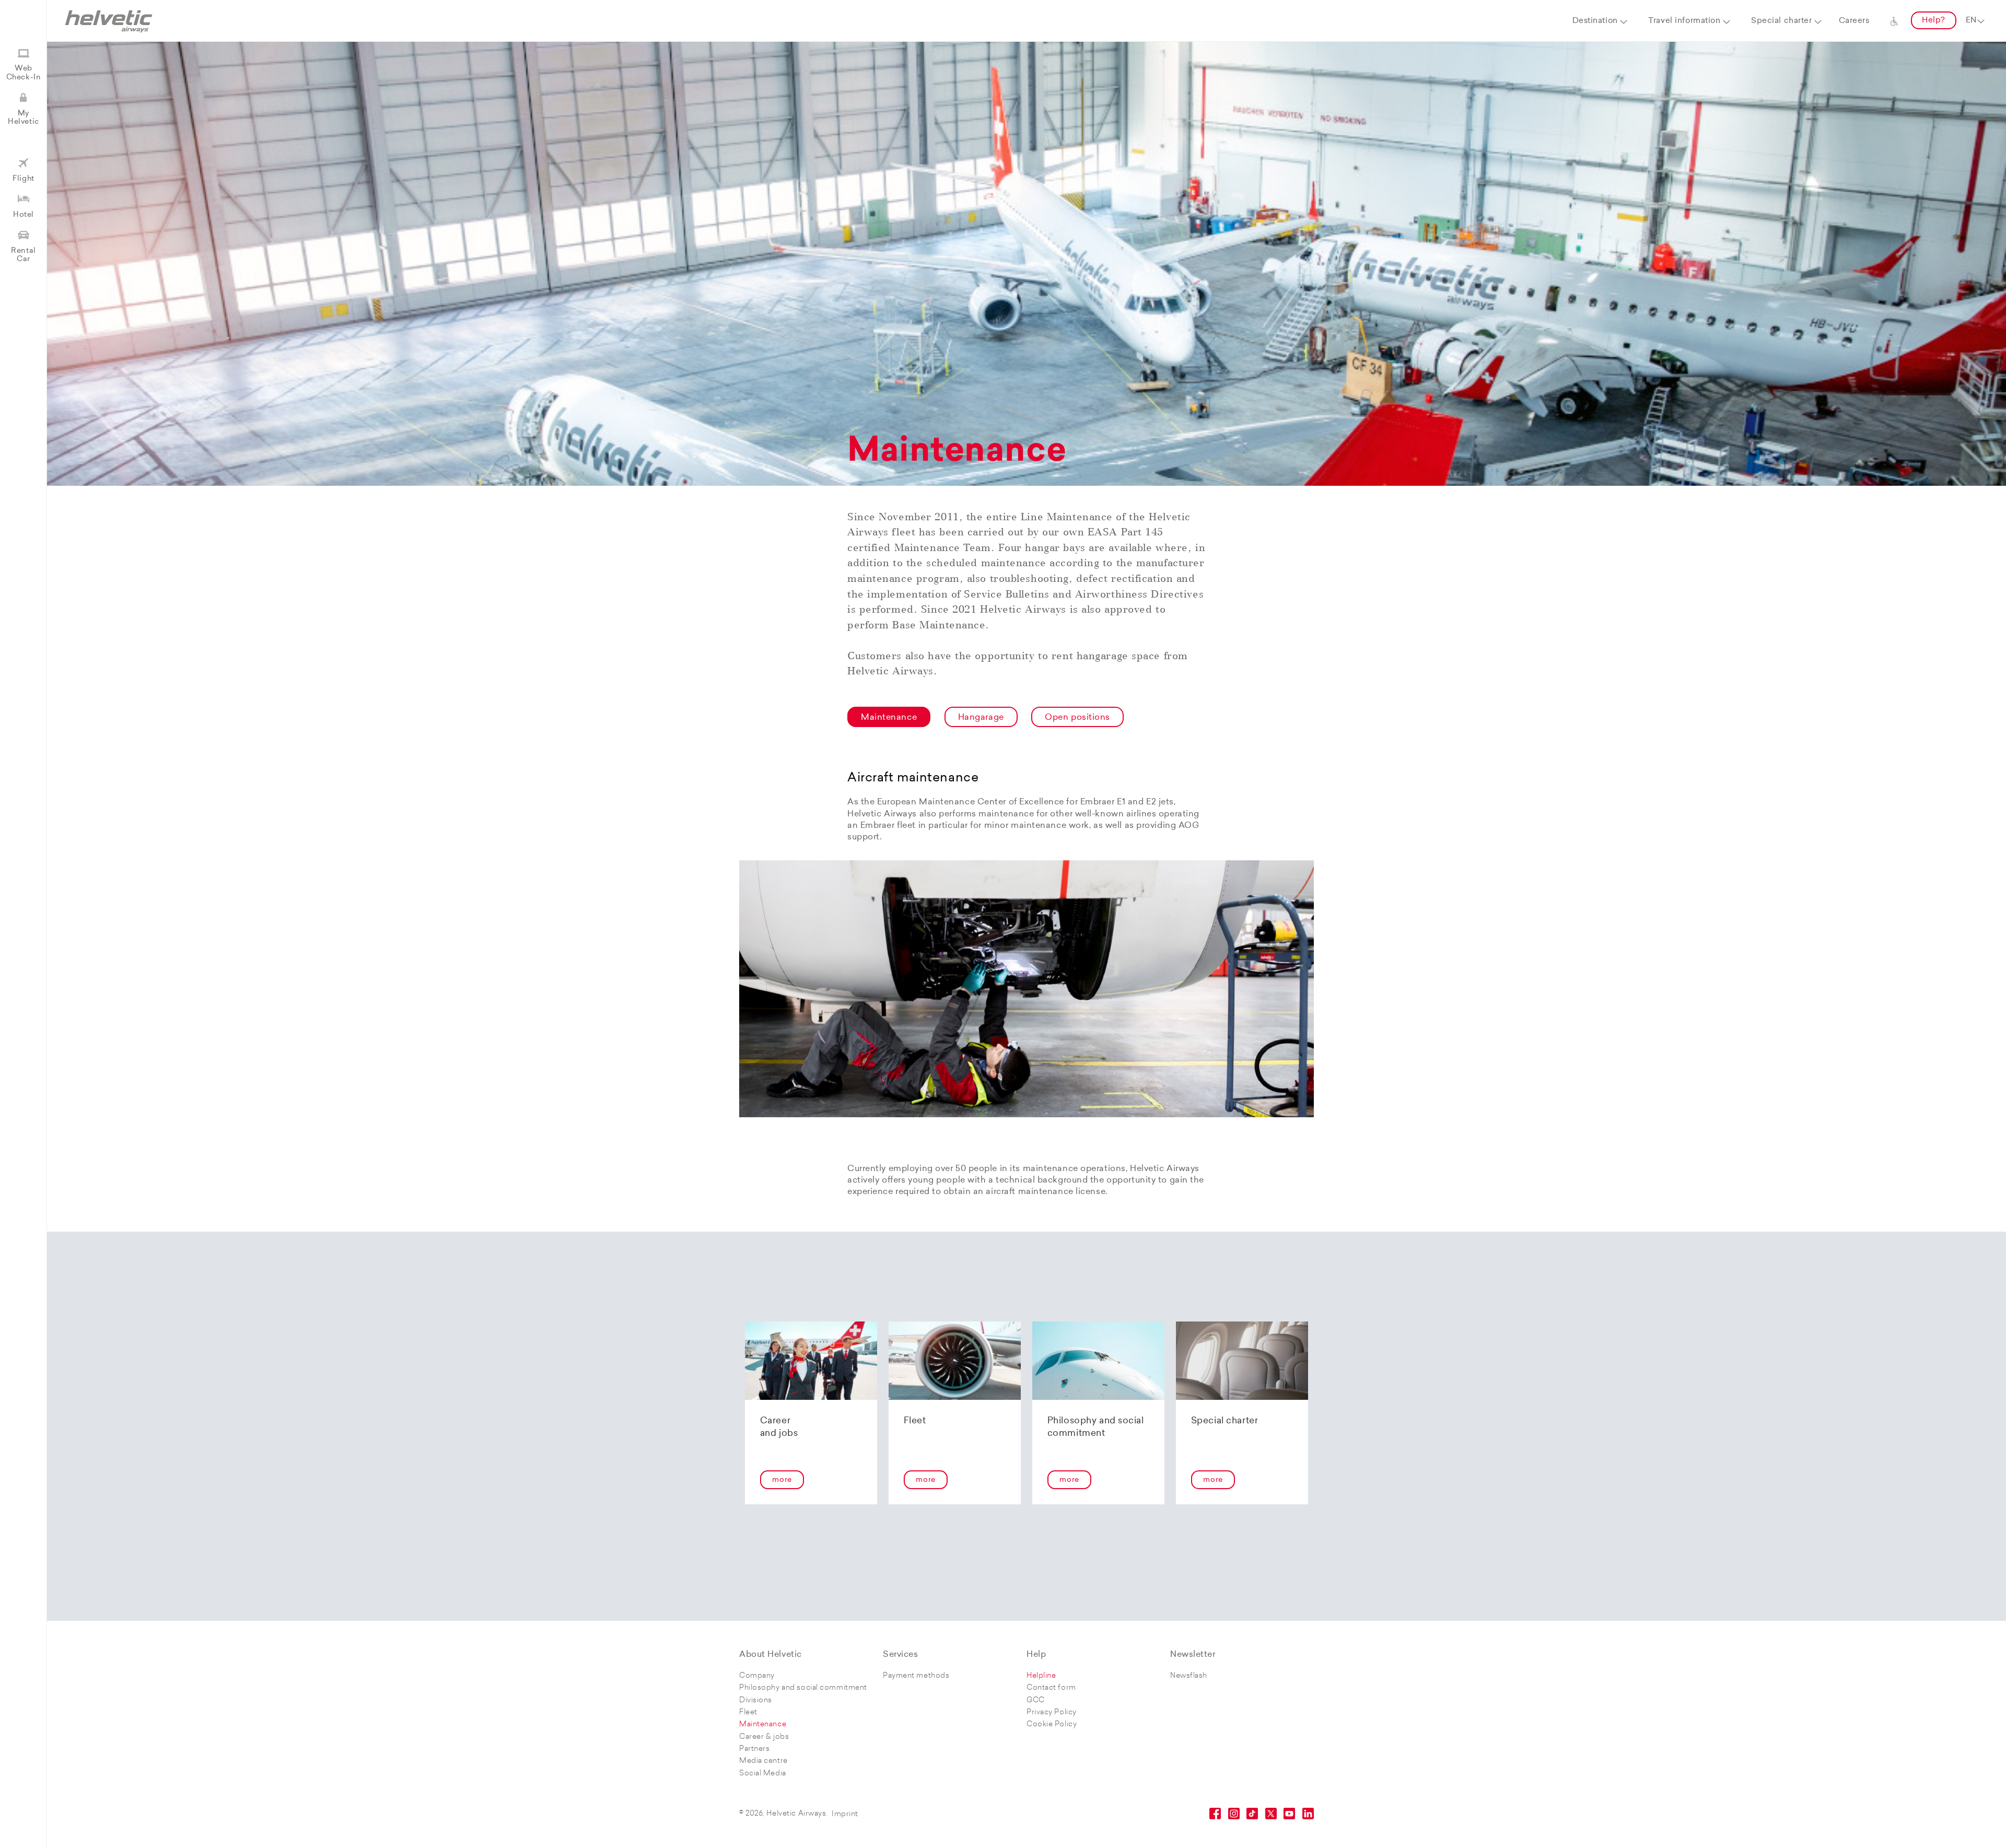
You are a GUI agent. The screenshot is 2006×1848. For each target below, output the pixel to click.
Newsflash (1189, 1676)
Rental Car (23, 255)
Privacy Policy (1052, 1712)
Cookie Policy (1052, 1724)
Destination (1595, 21)
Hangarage (981, 718)
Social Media (763, 1774)
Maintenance (889, 718)
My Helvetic (23, 118)
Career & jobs (764, 1737)
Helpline (1041, 1676)
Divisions (756, 1700)
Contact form (1051, 1688)
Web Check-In (24, 73)
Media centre (763, 1761)
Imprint (845, 1814)
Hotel (24, 215)
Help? (1934, 21)
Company (757, 1676)
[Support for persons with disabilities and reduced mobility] (1894, 21)
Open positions (1077, 718)
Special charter (1781, 21)
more (782, 1480)
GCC (1036, 1700)
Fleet (748, 1712)
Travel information (1684, 21)
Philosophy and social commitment (803, 1688)
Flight (23, 179)
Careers (1854, 21)
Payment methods (916, 1676)
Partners (754, 1749)
